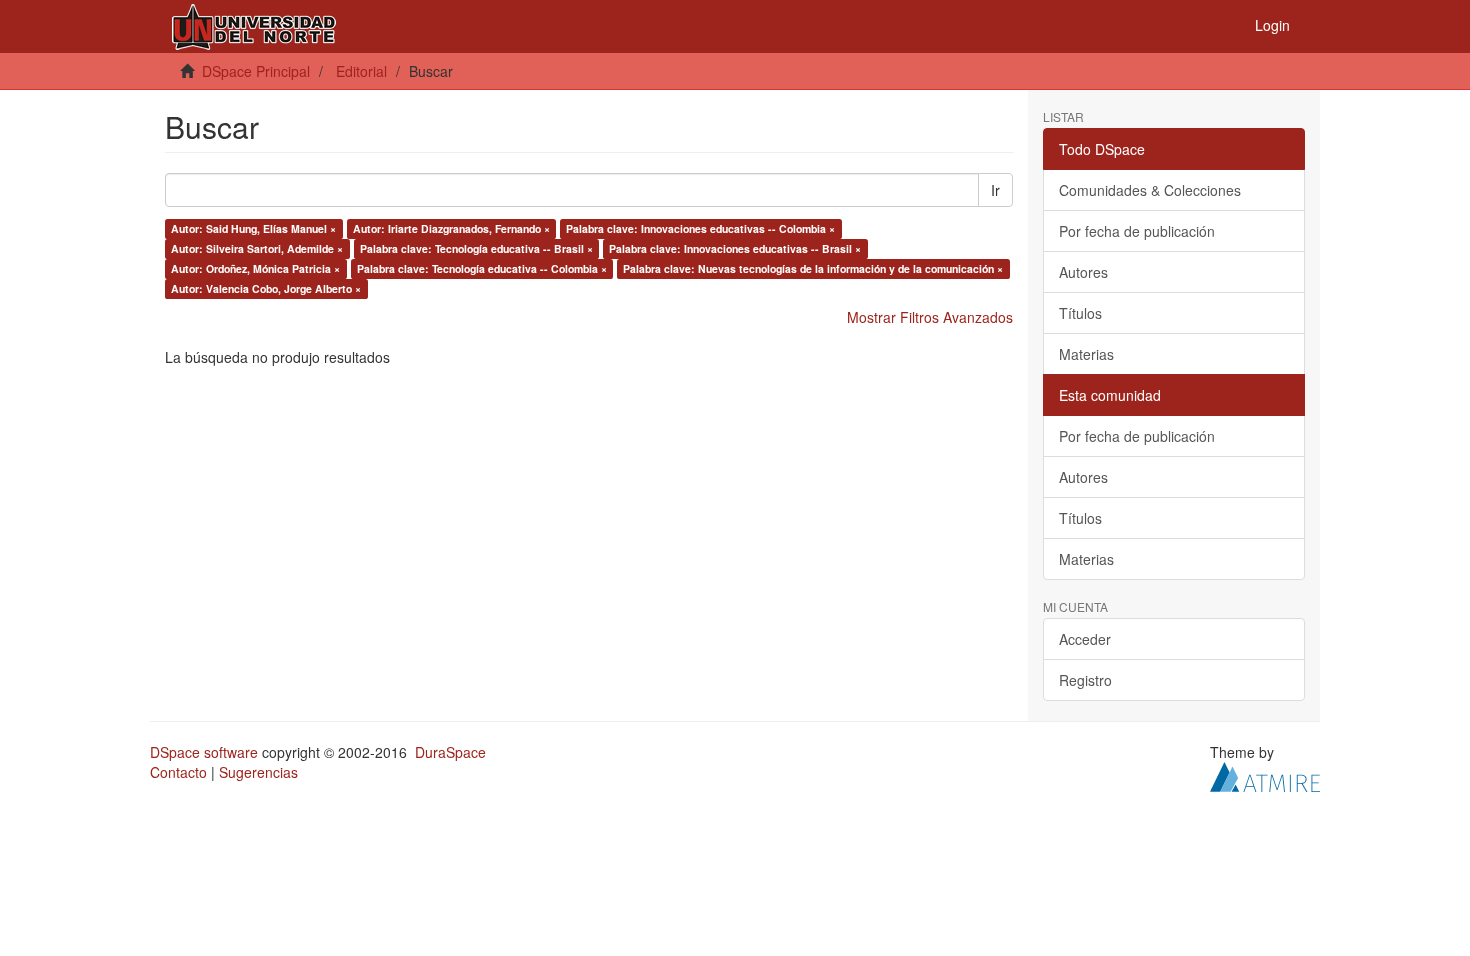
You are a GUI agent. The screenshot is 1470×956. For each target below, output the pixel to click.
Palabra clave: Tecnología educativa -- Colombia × (482, 268)
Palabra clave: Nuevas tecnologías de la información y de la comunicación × (813, 268)
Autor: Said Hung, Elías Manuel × (253, 228)
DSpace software (204, 752)
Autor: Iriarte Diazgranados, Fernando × (451, 228)
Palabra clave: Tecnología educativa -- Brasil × (476, 248)
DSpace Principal (256, 71)
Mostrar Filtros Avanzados (930, 317)
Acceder (1085, 639)
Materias (1086, 354)
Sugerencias (258, 772)
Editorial (361, 71)
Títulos (1080, 313)
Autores (1083, 272)
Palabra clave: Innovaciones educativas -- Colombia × (700, 228)
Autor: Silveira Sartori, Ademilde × (257, 248)
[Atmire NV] (1265, 775)
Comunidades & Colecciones (1150, 190)
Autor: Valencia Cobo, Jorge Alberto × (266, 288)
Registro (1085, 680)
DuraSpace (450, 752)
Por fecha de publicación (1137, 231)
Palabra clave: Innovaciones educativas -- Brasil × (735, 248)
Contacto (178, 772)
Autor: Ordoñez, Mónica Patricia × (255, 268)
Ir (995, 190)
